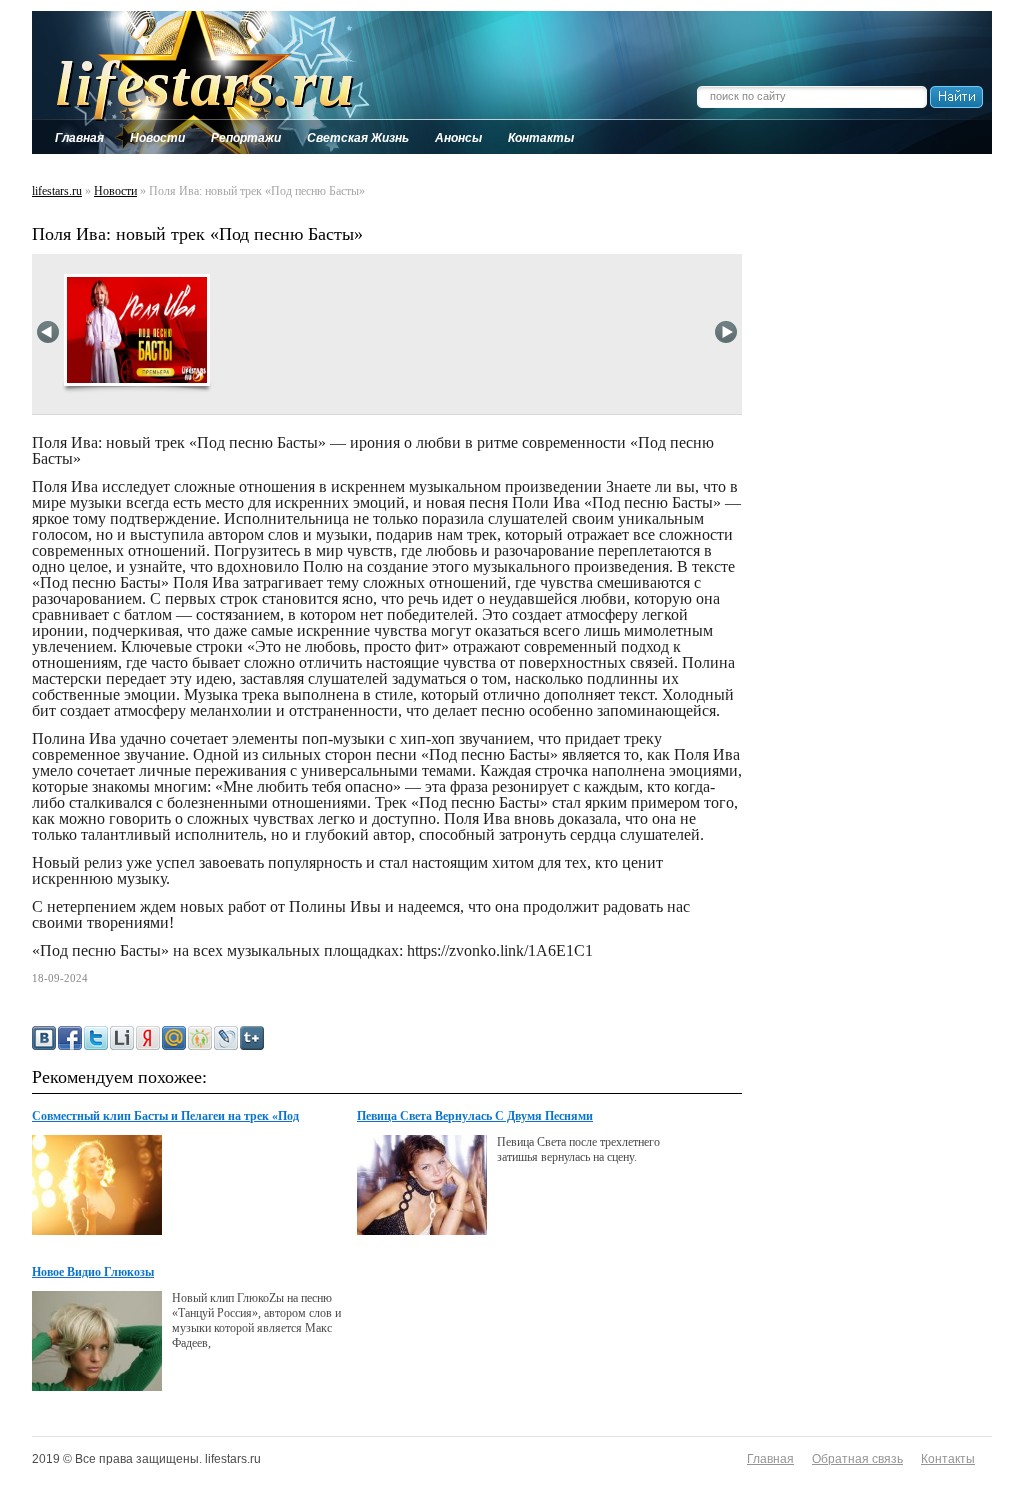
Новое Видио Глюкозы (93, 1272)
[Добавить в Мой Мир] (174, 1038)
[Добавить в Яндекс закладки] (148, 1038)
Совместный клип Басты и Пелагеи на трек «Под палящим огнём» (165, 1117)
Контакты (948, 1459)
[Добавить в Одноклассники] (200, 1038)
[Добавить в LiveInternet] (122, 1038)
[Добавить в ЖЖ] (226, 1038)
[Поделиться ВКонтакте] (44, 1038)
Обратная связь (857, 1459)
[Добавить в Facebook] (70, 1038)
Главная (770, 1459)
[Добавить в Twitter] (96, 1038)
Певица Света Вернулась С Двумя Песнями (475, 1116)
